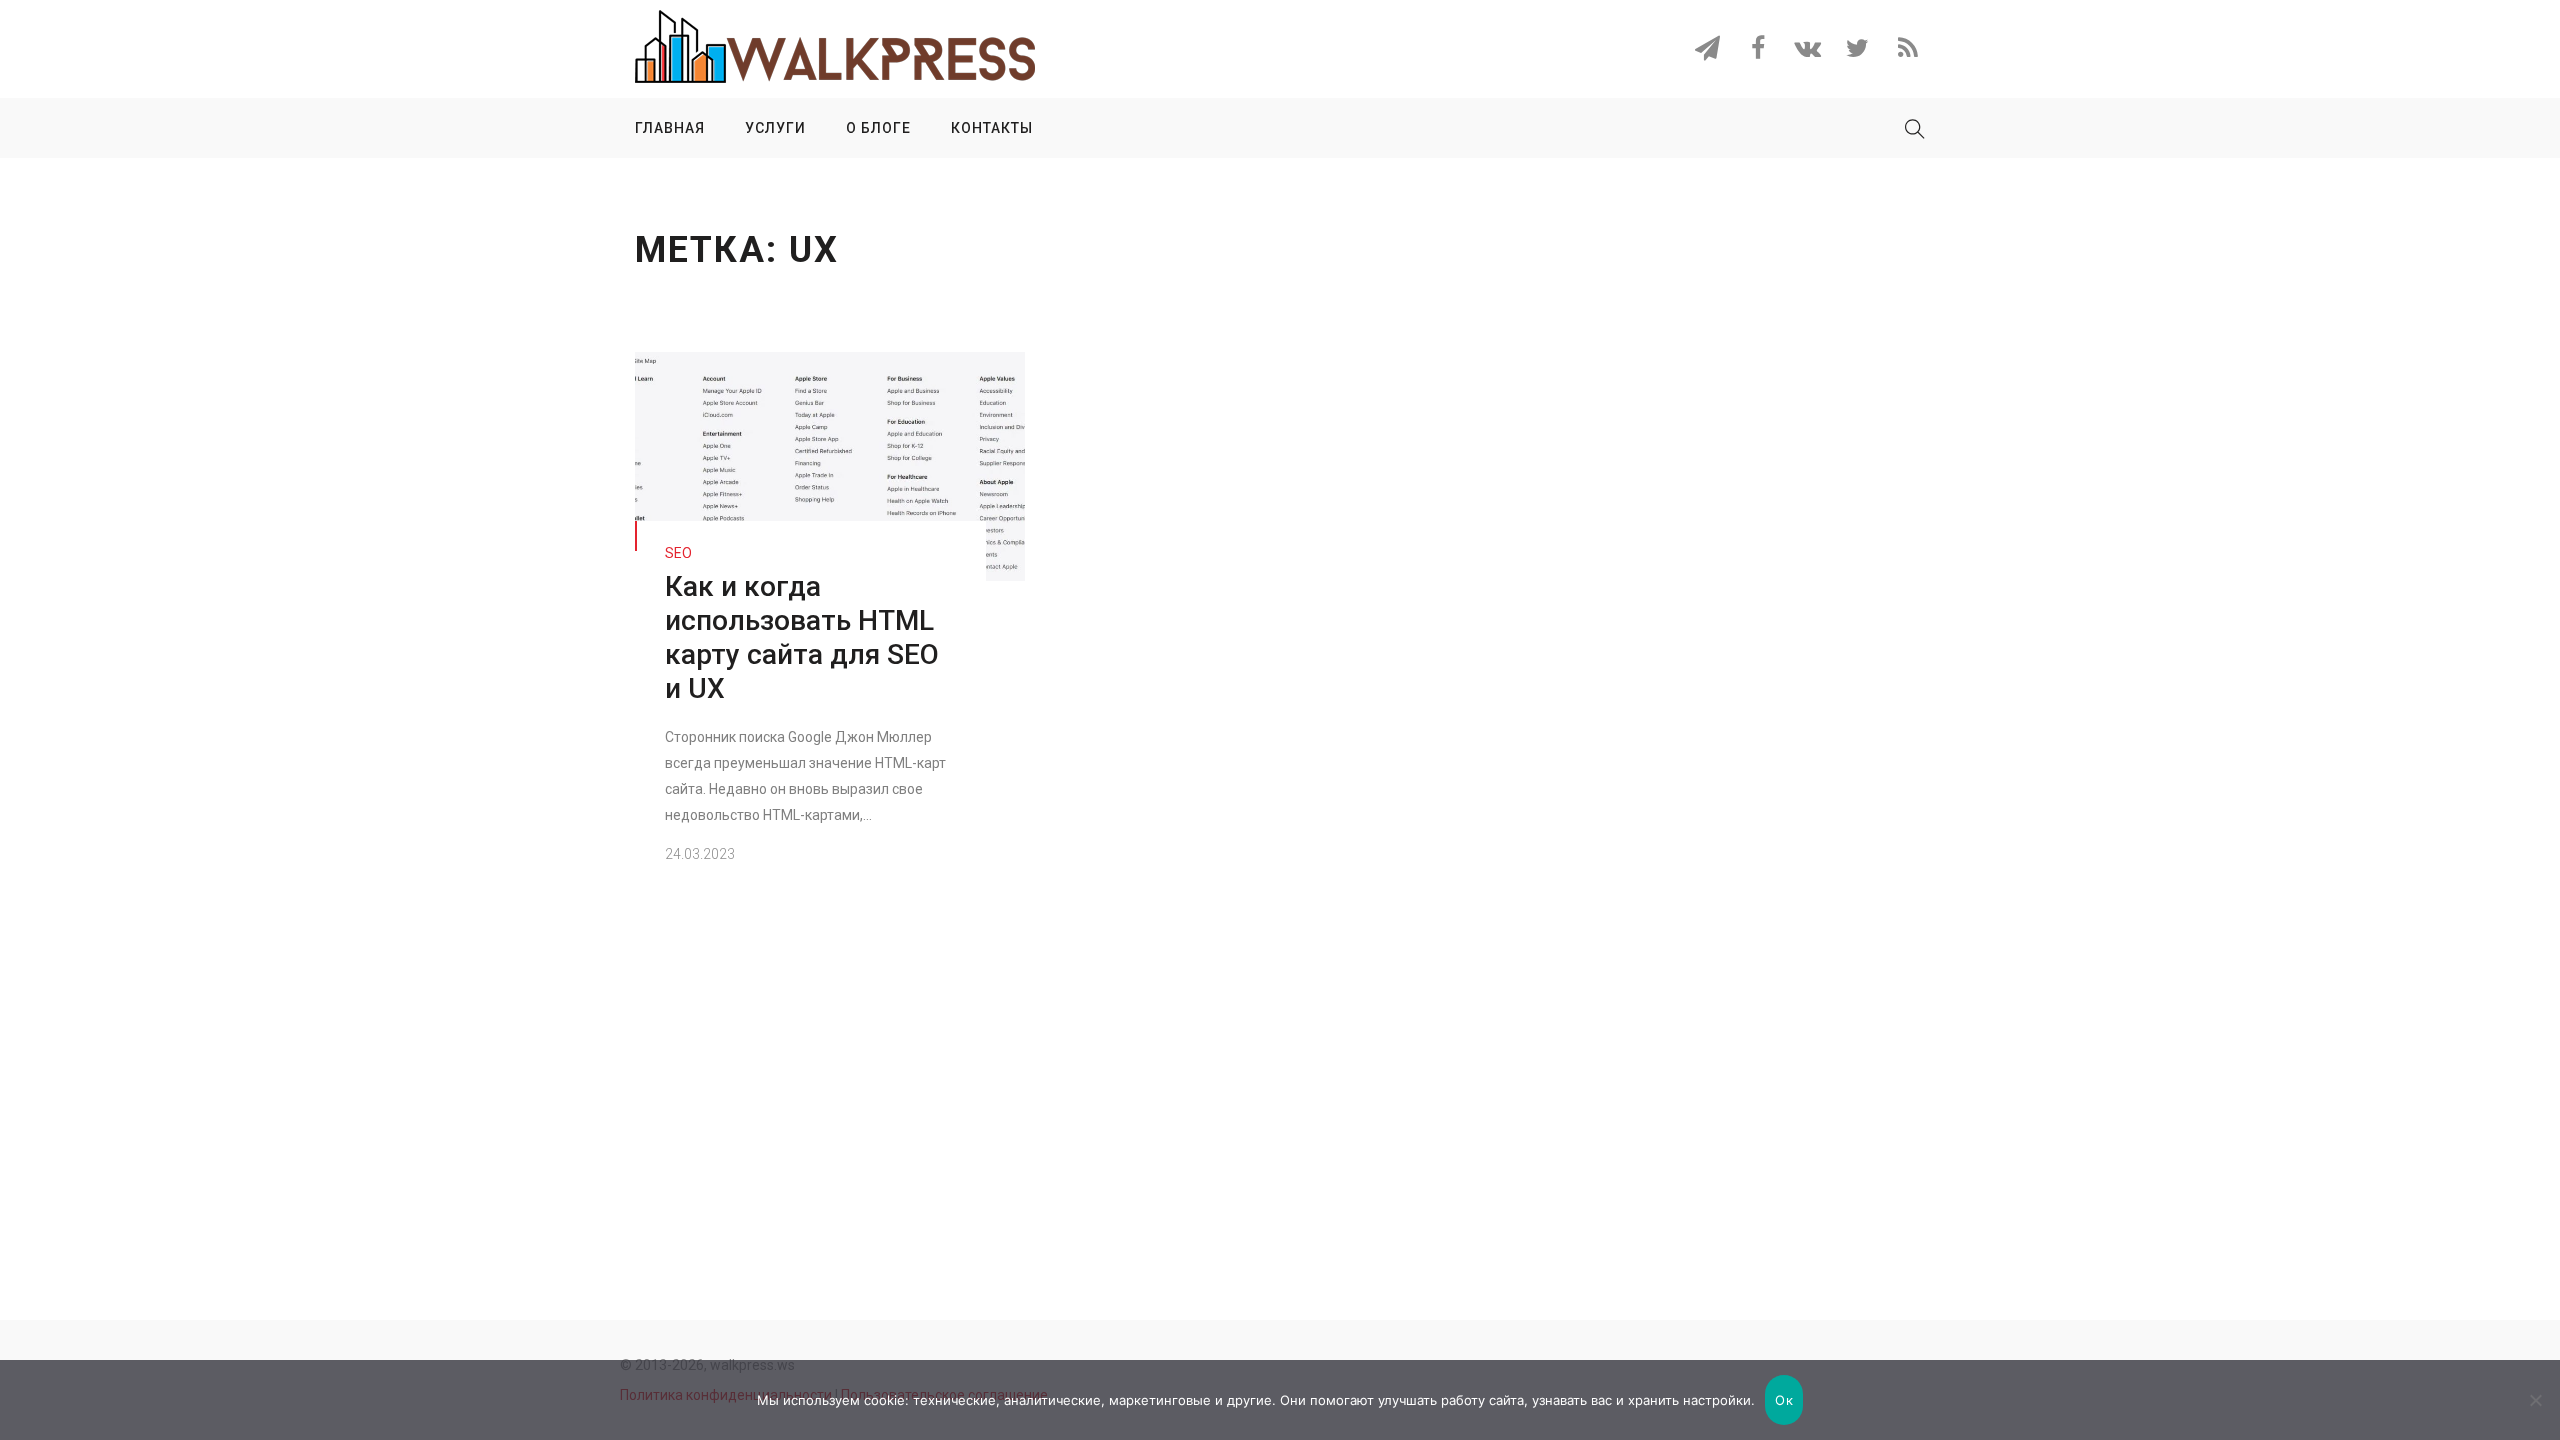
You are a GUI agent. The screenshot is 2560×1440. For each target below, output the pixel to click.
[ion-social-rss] (1907, 51)
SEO (678, 553)
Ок (1784, 1400)
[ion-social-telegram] (1707, 51)
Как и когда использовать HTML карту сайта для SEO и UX (802, 637)
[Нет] (2535, 1400)
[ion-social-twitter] (1857, 51)
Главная (670, 128)
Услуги (775, 128)
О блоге (878, 128)
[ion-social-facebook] (1757, 51)
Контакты (992, 128)
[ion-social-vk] (1807, 51)
